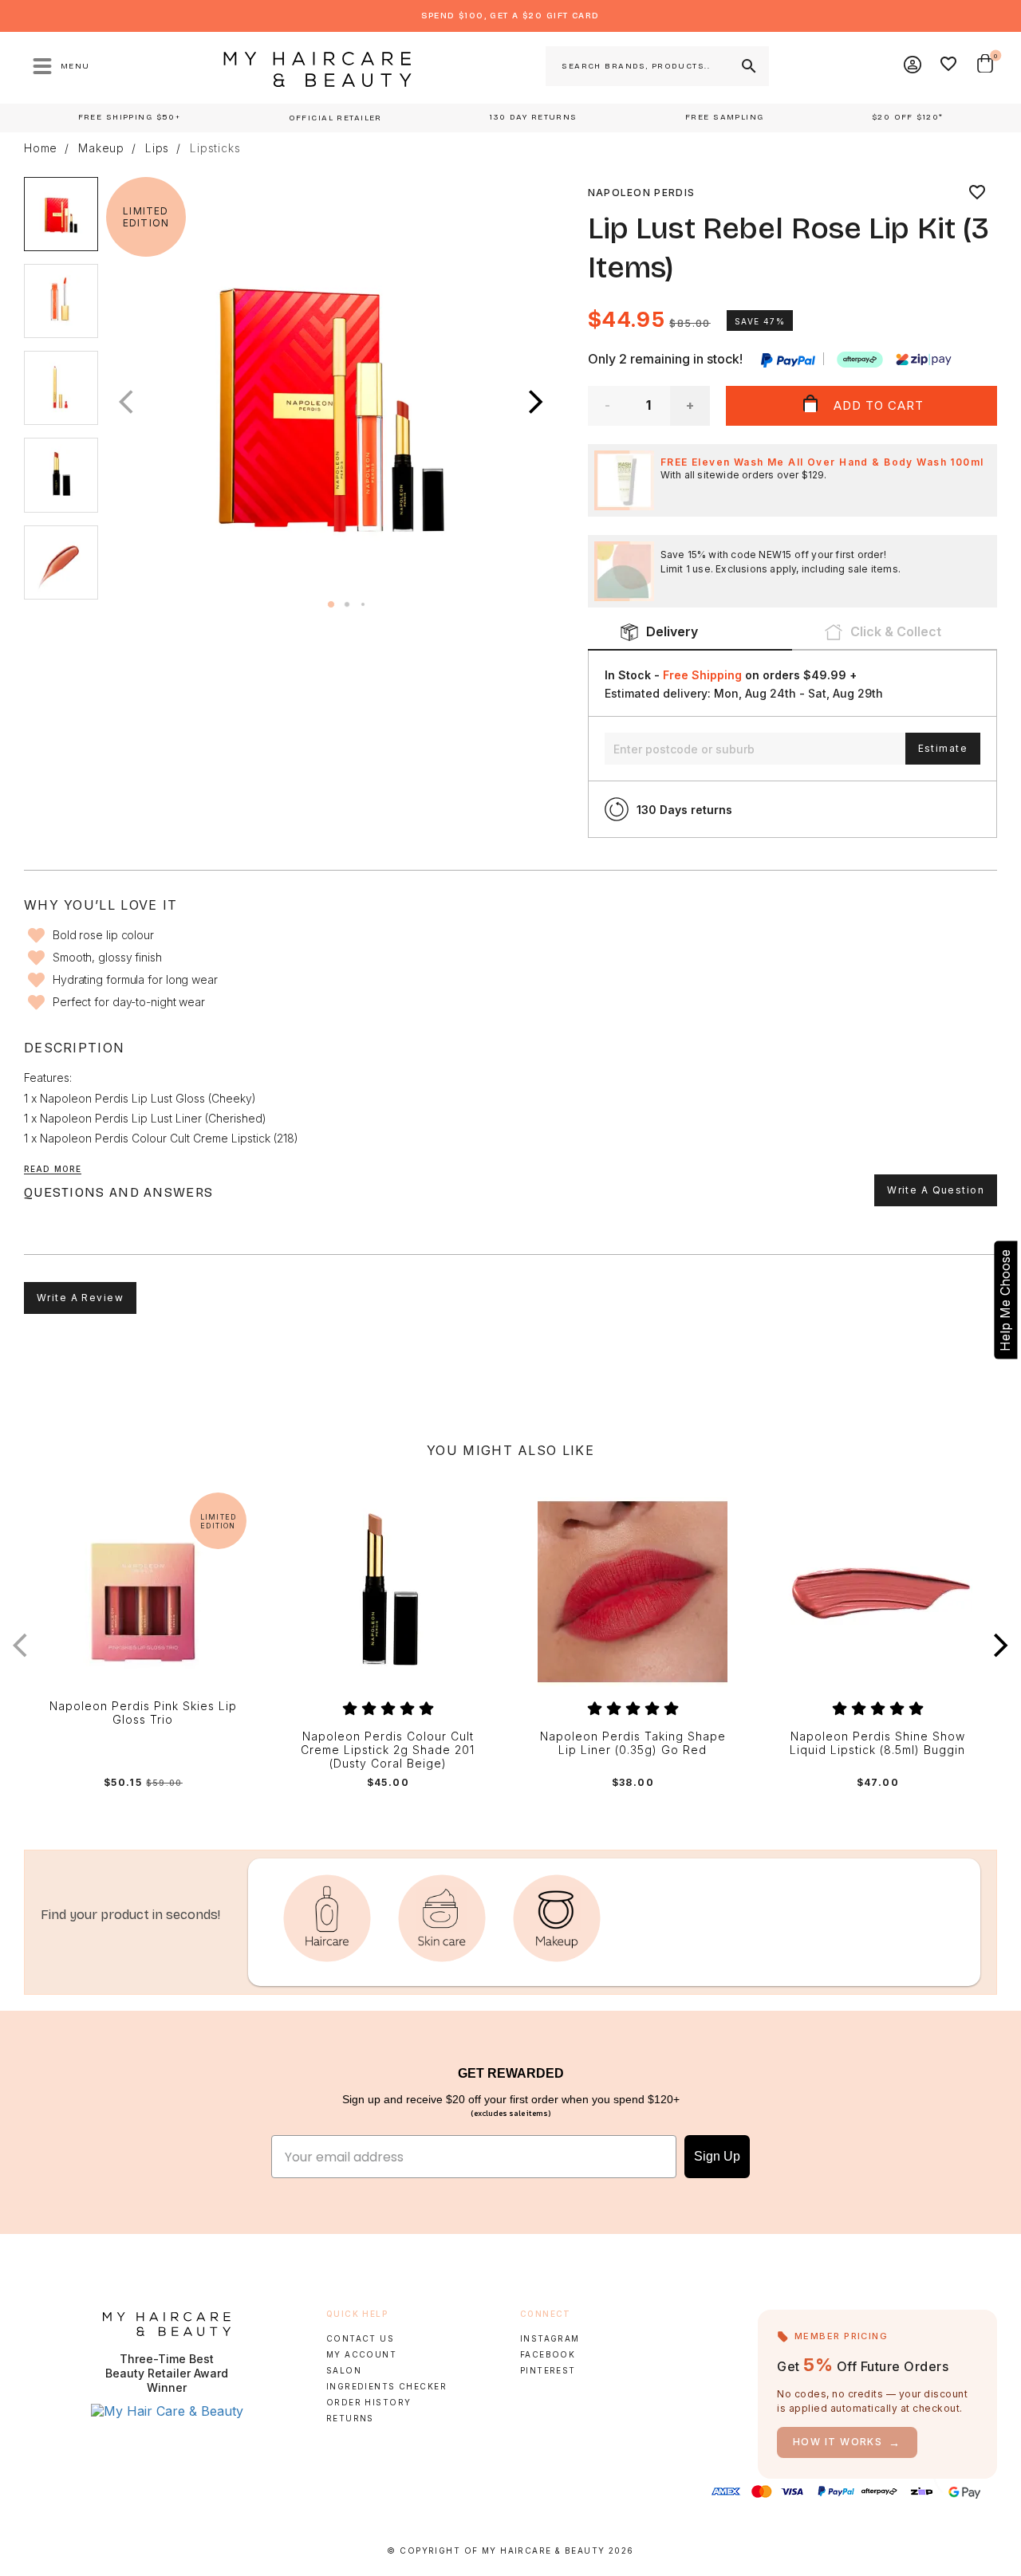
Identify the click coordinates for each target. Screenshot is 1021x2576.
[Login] (913, 66)
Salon (344, 2370)
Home (41, 148)
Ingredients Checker (386, 2386)
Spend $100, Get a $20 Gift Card (510, 16)
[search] (747, 66)
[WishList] (949, 66)
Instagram (550, 2338)
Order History (369, 2402)
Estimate (943, 748)
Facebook (548, 2354)
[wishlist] (977, 193)
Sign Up (717, 2156)
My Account (361, 2354)
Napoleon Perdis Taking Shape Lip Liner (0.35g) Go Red (633, 1743)
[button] (536, 403)
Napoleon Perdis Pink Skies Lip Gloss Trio (143, 1713)
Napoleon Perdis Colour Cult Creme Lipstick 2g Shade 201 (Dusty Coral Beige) (388, 1750)
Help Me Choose (1005, 1300)
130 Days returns (684, 810)
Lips (157, 148)
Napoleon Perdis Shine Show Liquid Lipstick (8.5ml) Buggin (877, 1743)
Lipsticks (215, 148)
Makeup (101, 148)
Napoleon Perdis (642, 193)
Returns (350, 2418)
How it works (847, 2442)
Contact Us (360, 2338)
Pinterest (548, 2370)
